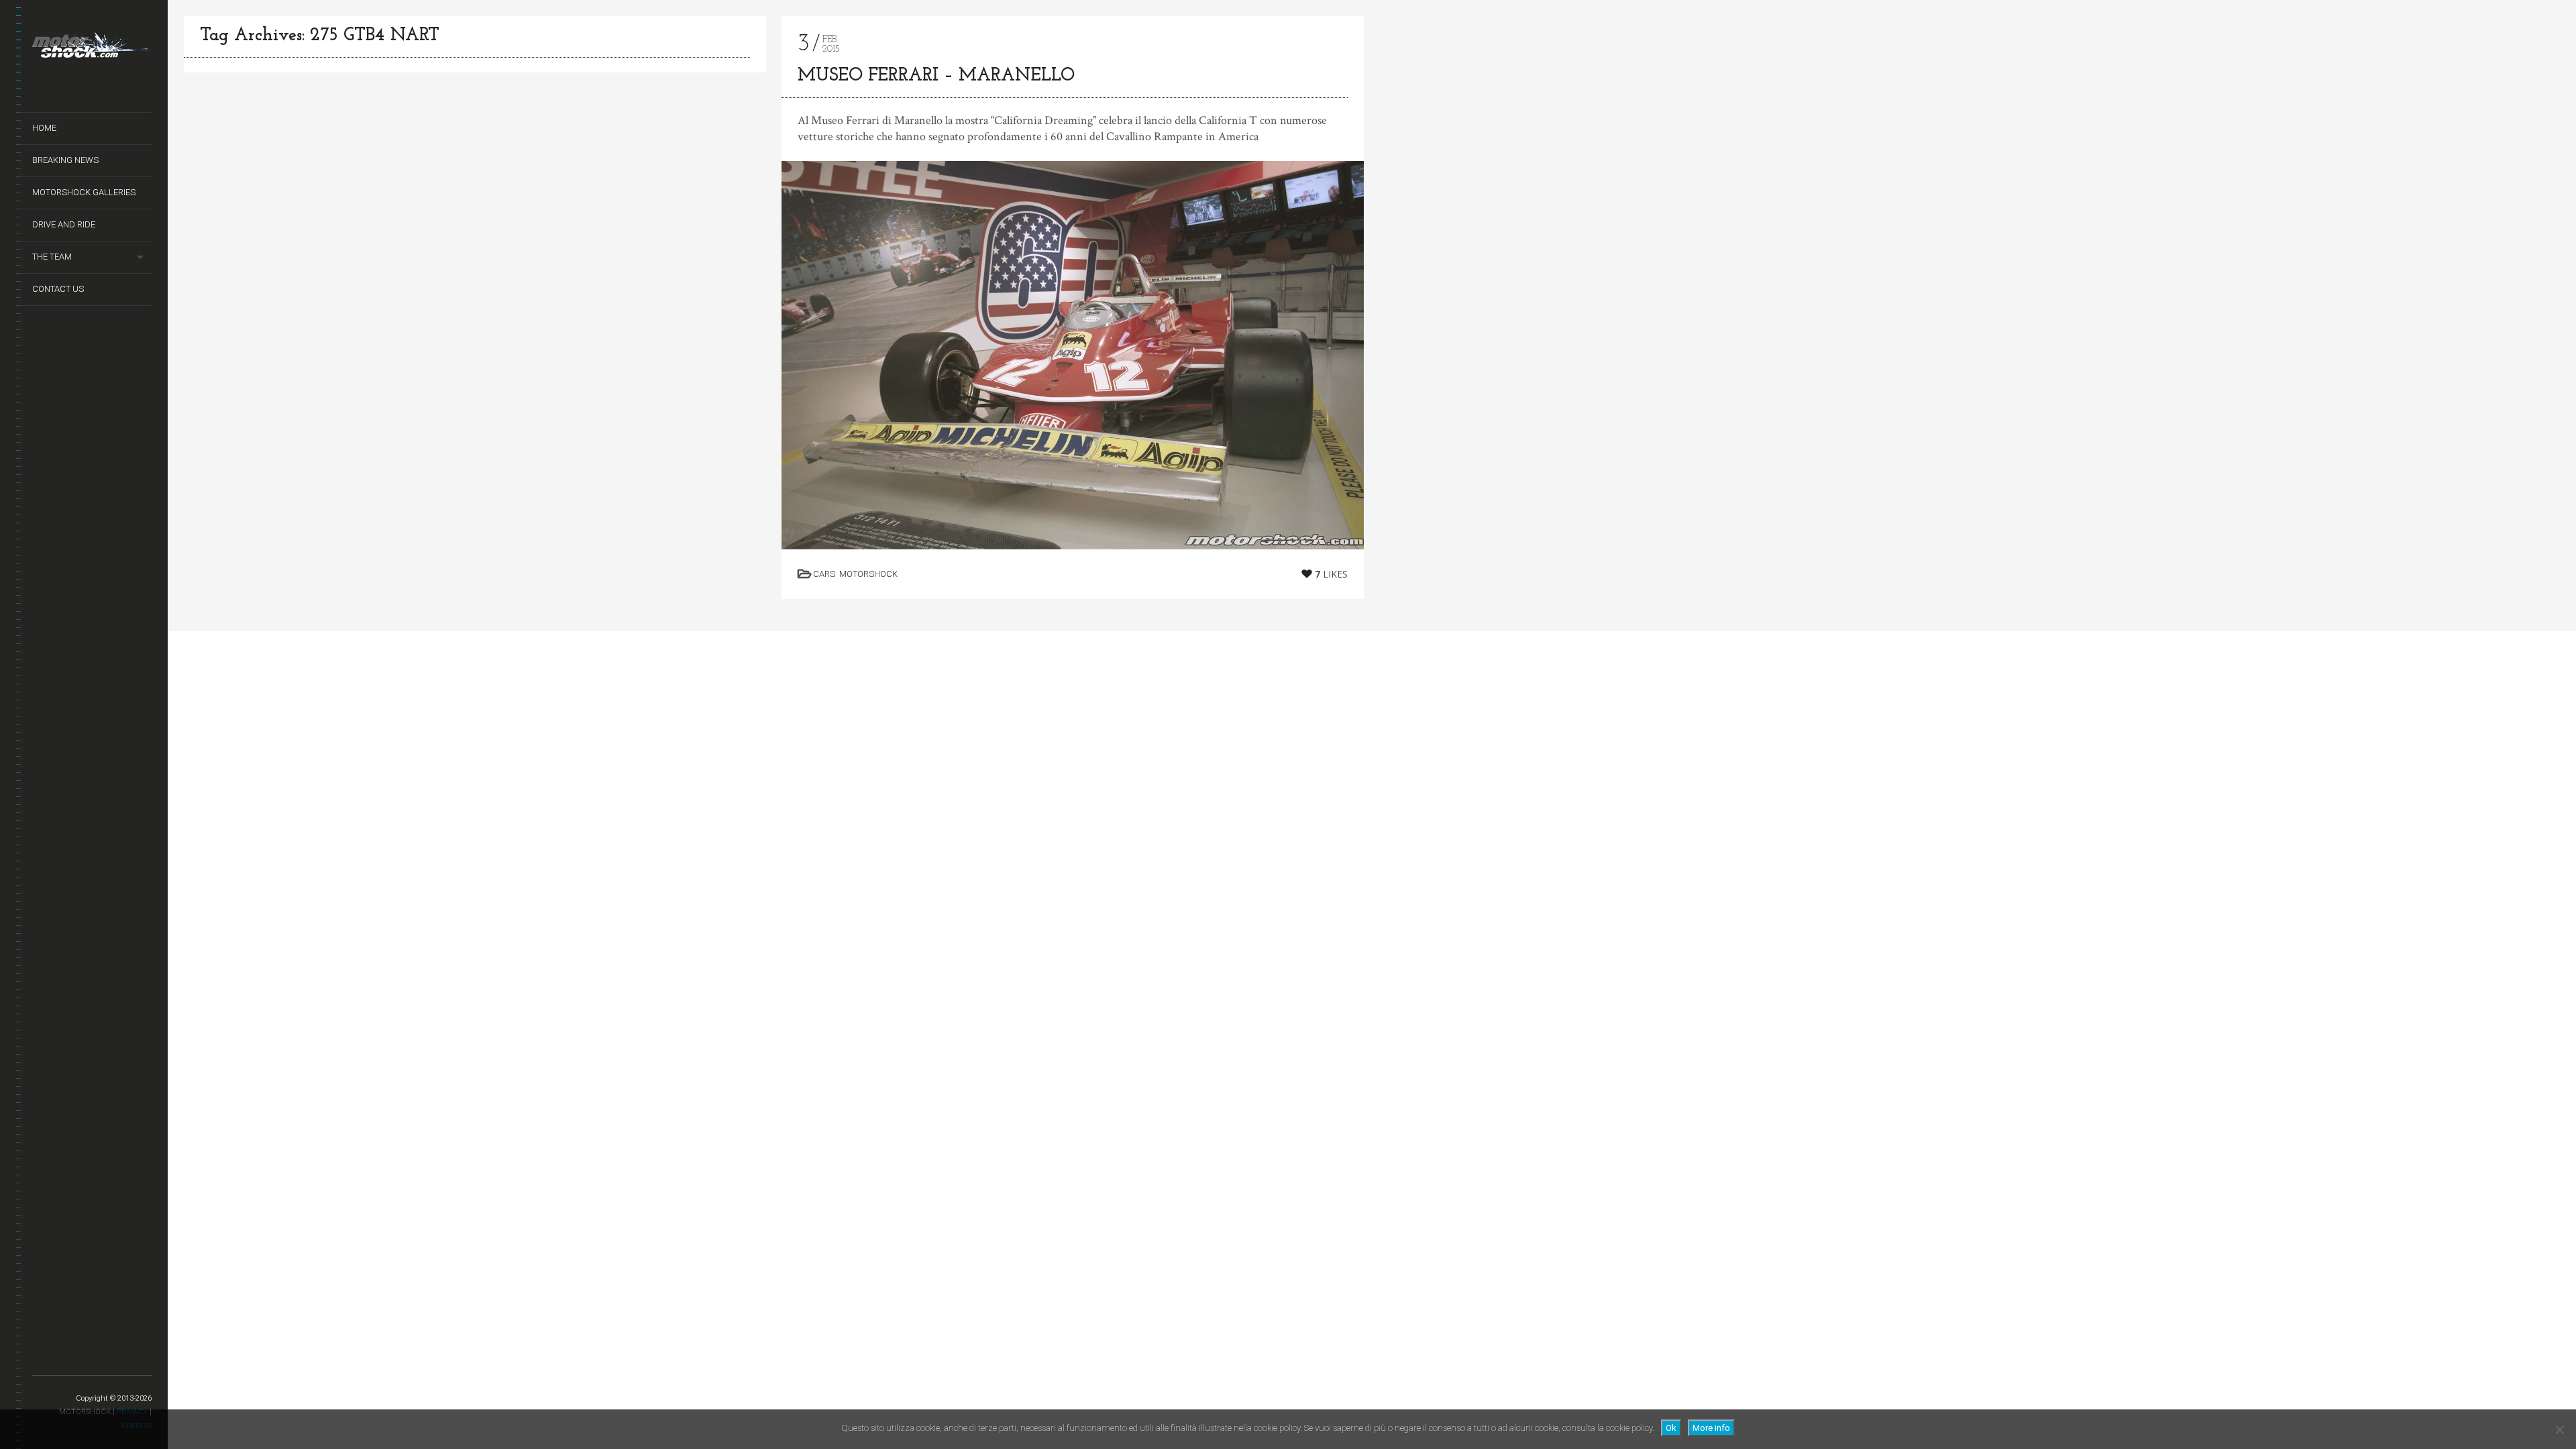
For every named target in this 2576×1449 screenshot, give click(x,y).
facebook (57, 1360)
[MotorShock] (92, 48)
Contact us (58, 289)
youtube (74, 1360)
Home (44, 128)
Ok (1671, 1428)
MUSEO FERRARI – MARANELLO (936, 76)
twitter (41, 1360)
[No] (2559, 1430)
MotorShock (868, 574)
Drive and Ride (64, 224)
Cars (824, 574)
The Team (52, 257)
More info (1711, 1428)
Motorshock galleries (84, 192)
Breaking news (65, 160)
